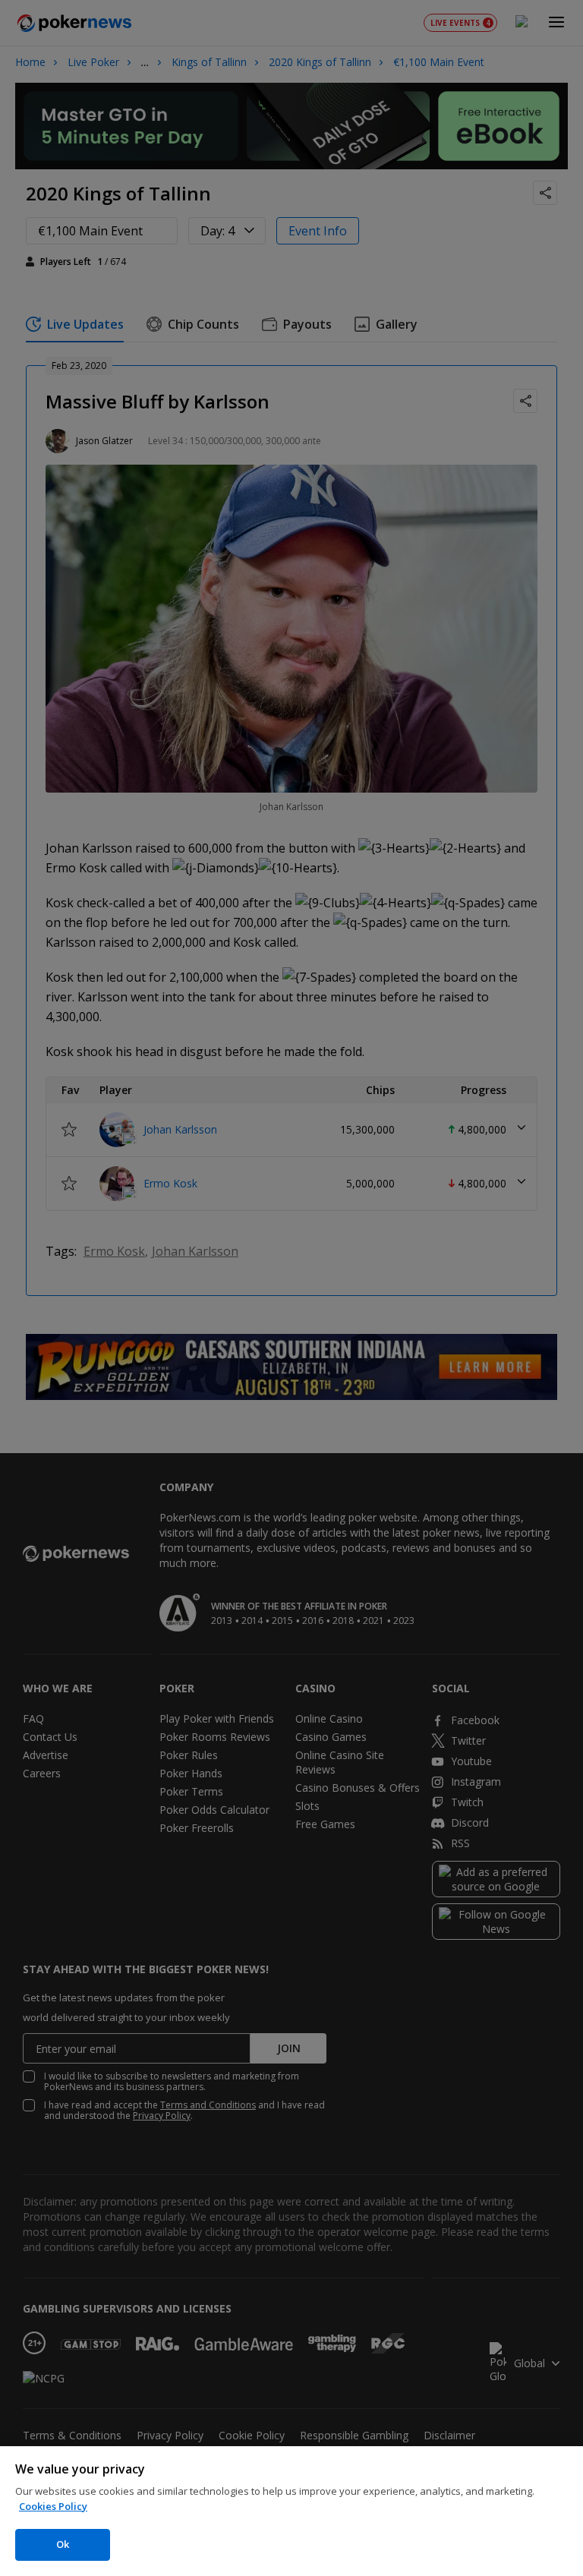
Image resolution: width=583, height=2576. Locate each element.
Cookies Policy (53, 2506)
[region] (291, 2511)
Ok (63, 2544)
